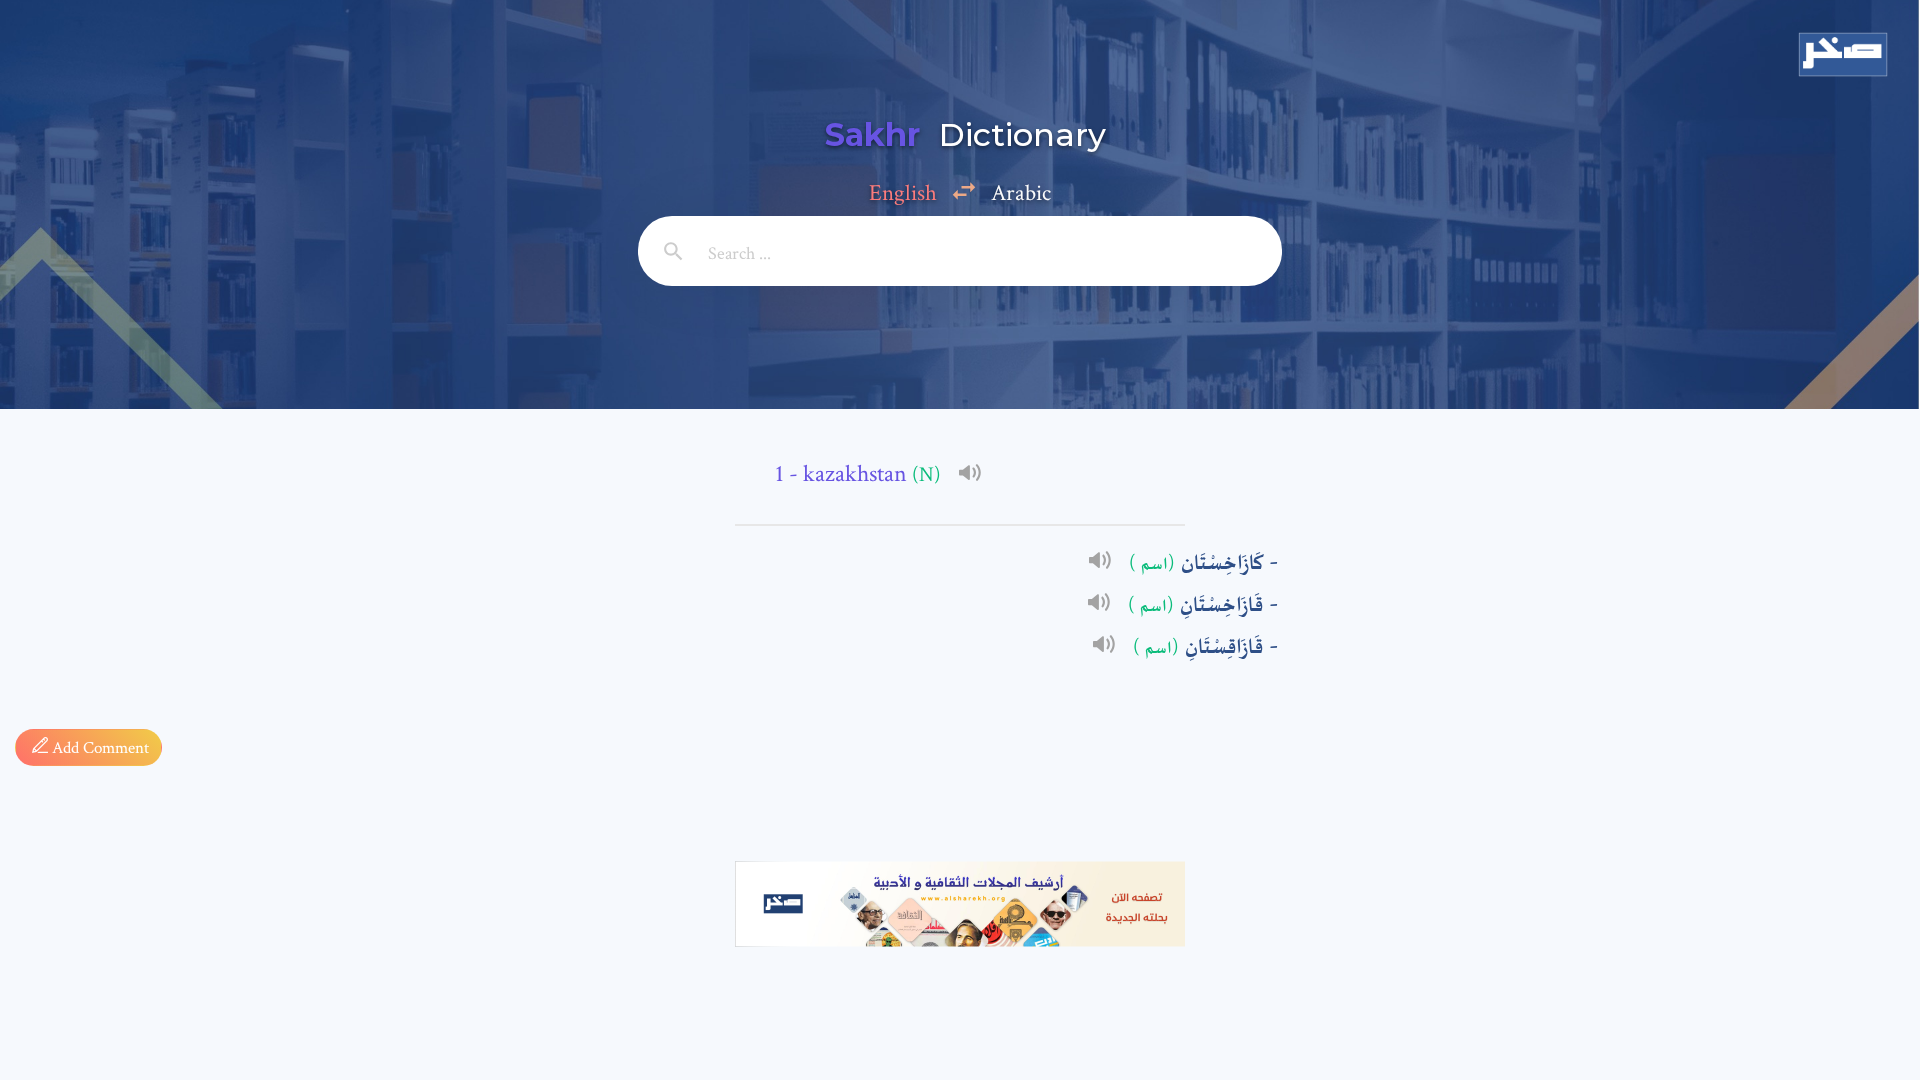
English (903, 193)
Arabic (1021, 193)
